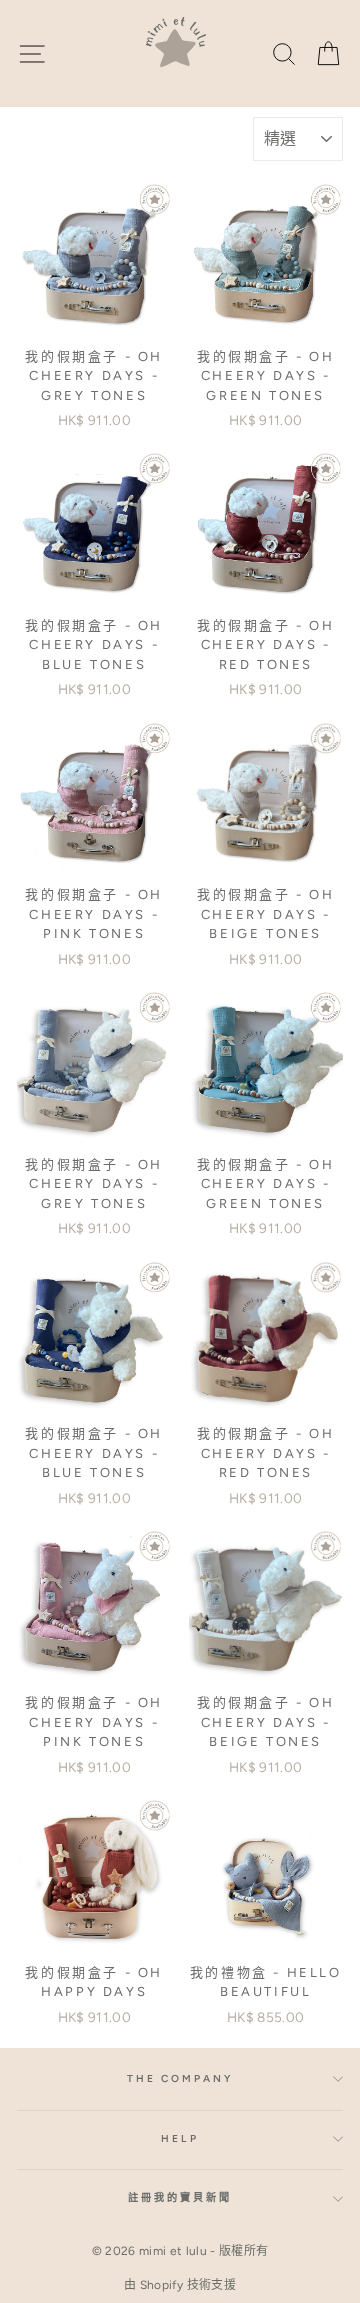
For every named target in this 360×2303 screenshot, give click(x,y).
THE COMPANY (180, 2078)
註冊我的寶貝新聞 (180, 2197)
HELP (179, 2138)
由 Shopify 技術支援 (180, 2285)
